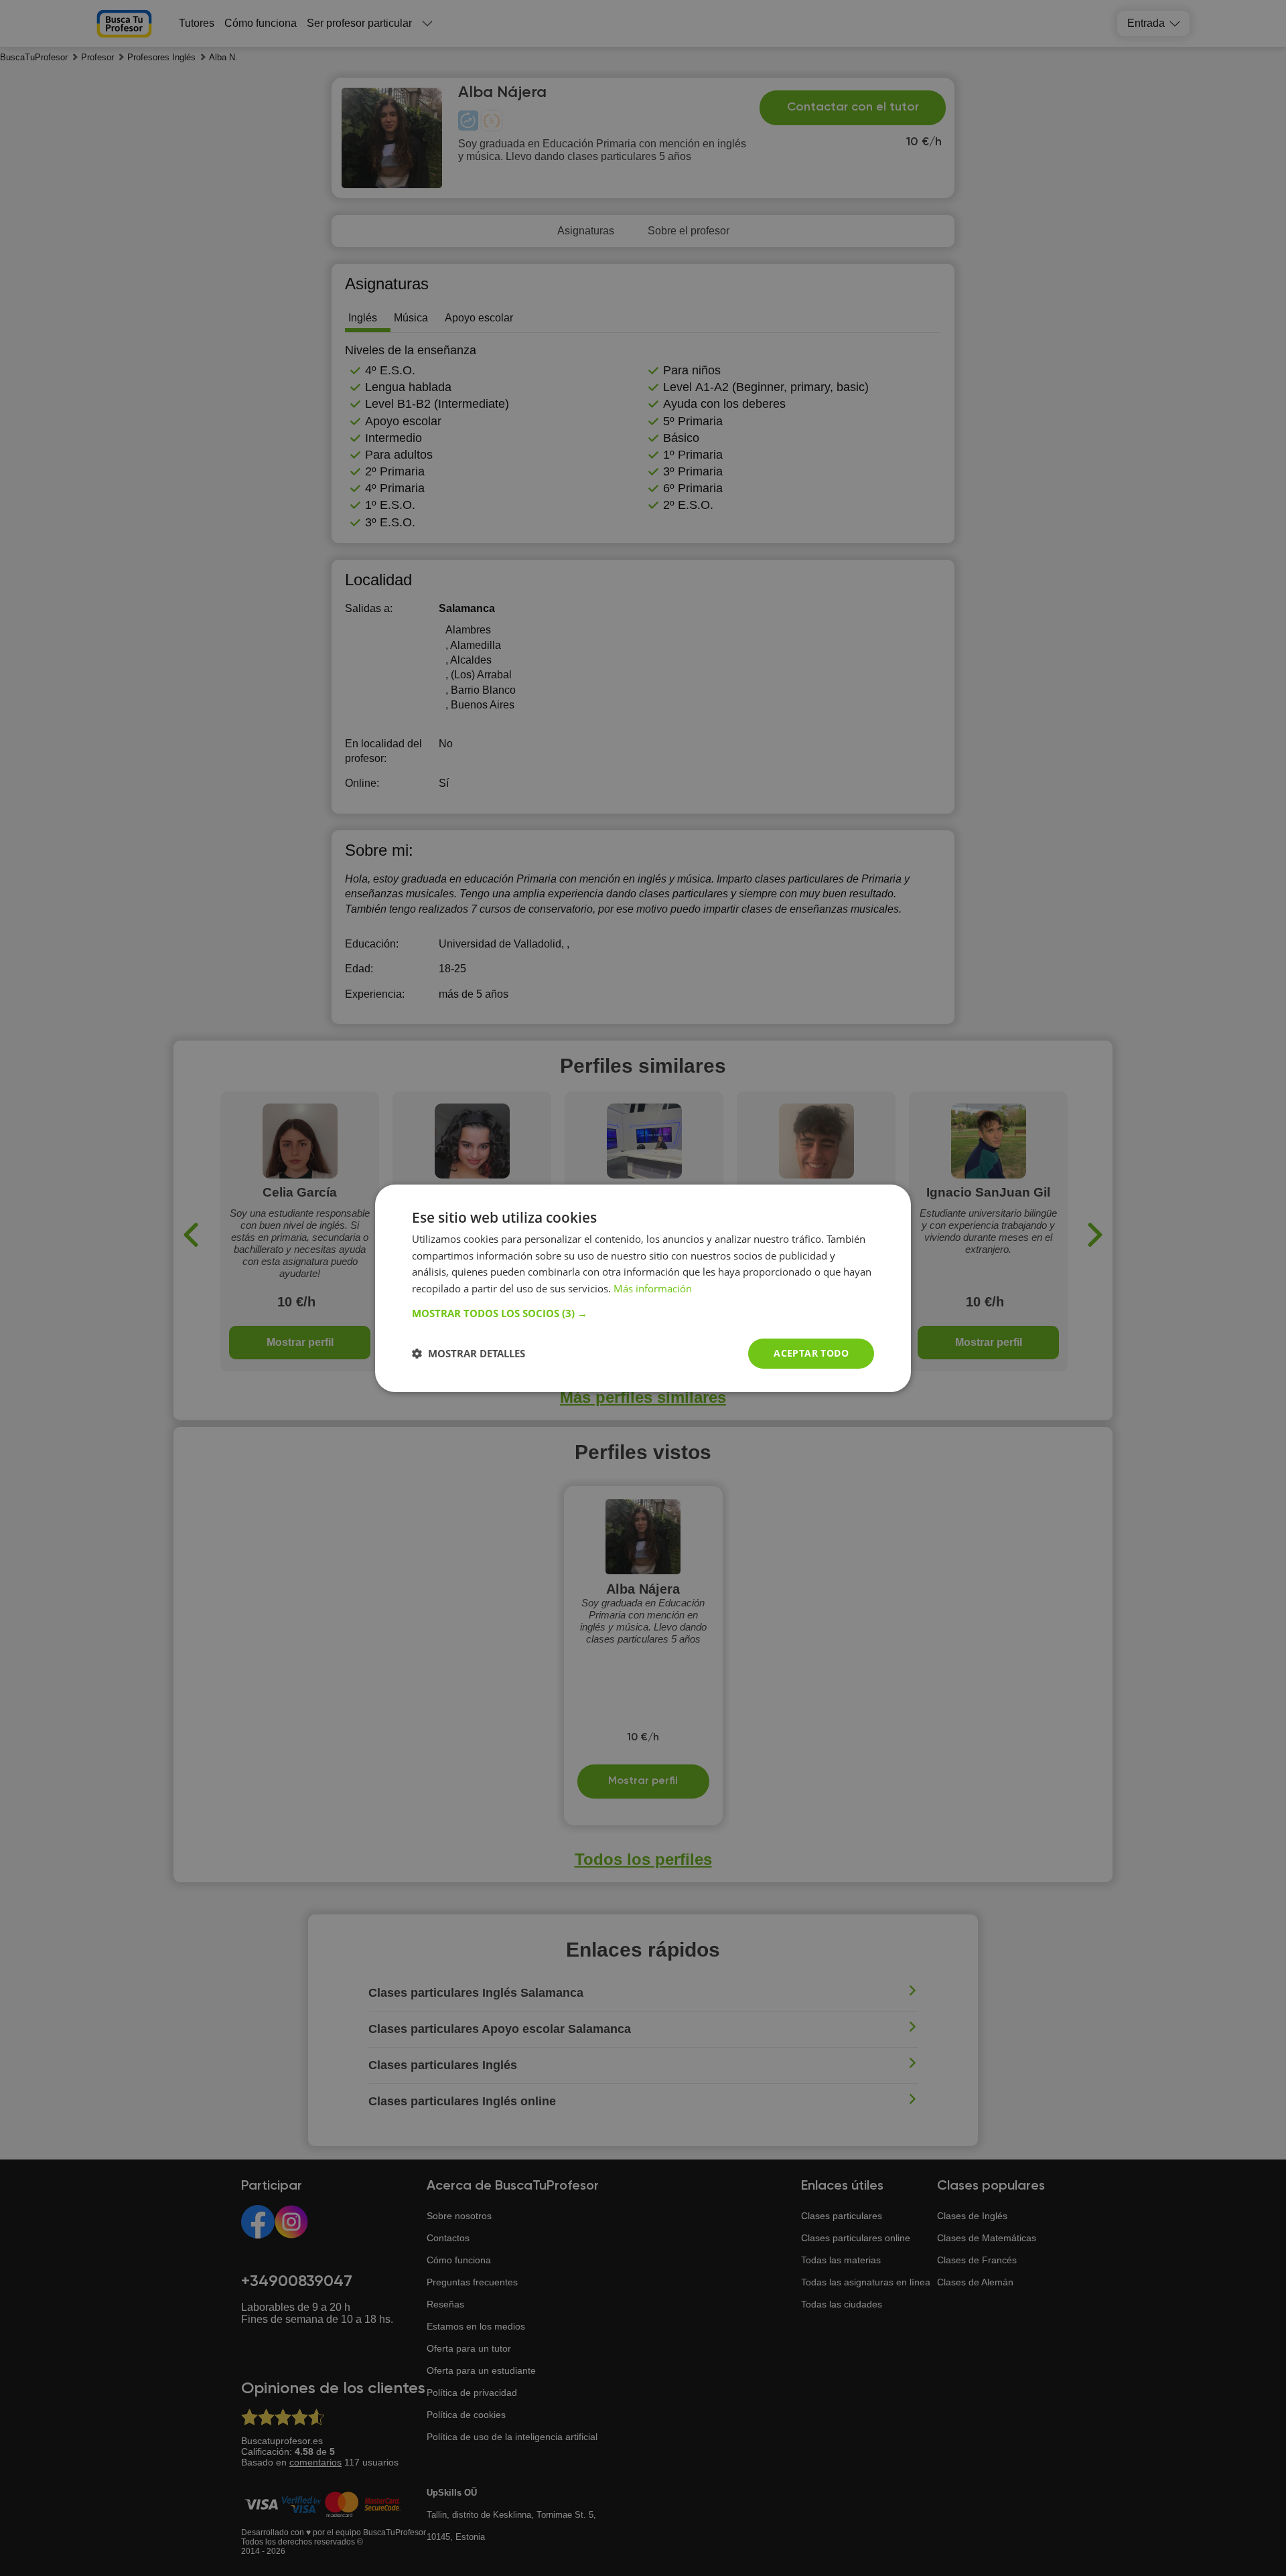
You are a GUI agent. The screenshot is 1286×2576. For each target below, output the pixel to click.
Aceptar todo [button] (811, 1353)
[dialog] (643, 1288)
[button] (643, 1313)
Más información (653, 1288)
